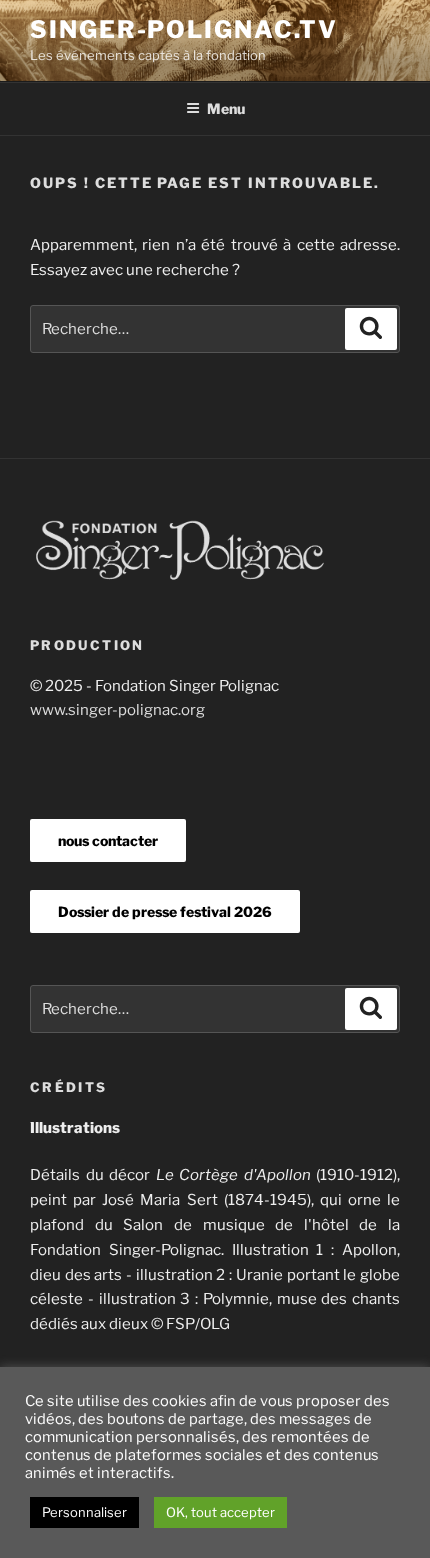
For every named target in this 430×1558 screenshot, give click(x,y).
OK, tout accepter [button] (220, 1512)
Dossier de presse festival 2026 (165, 911)
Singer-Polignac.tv (184, 29)
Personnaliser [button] (84, 1512)
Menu (226, 108)
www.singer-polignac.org (117, 710)
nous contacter (108, 840)
